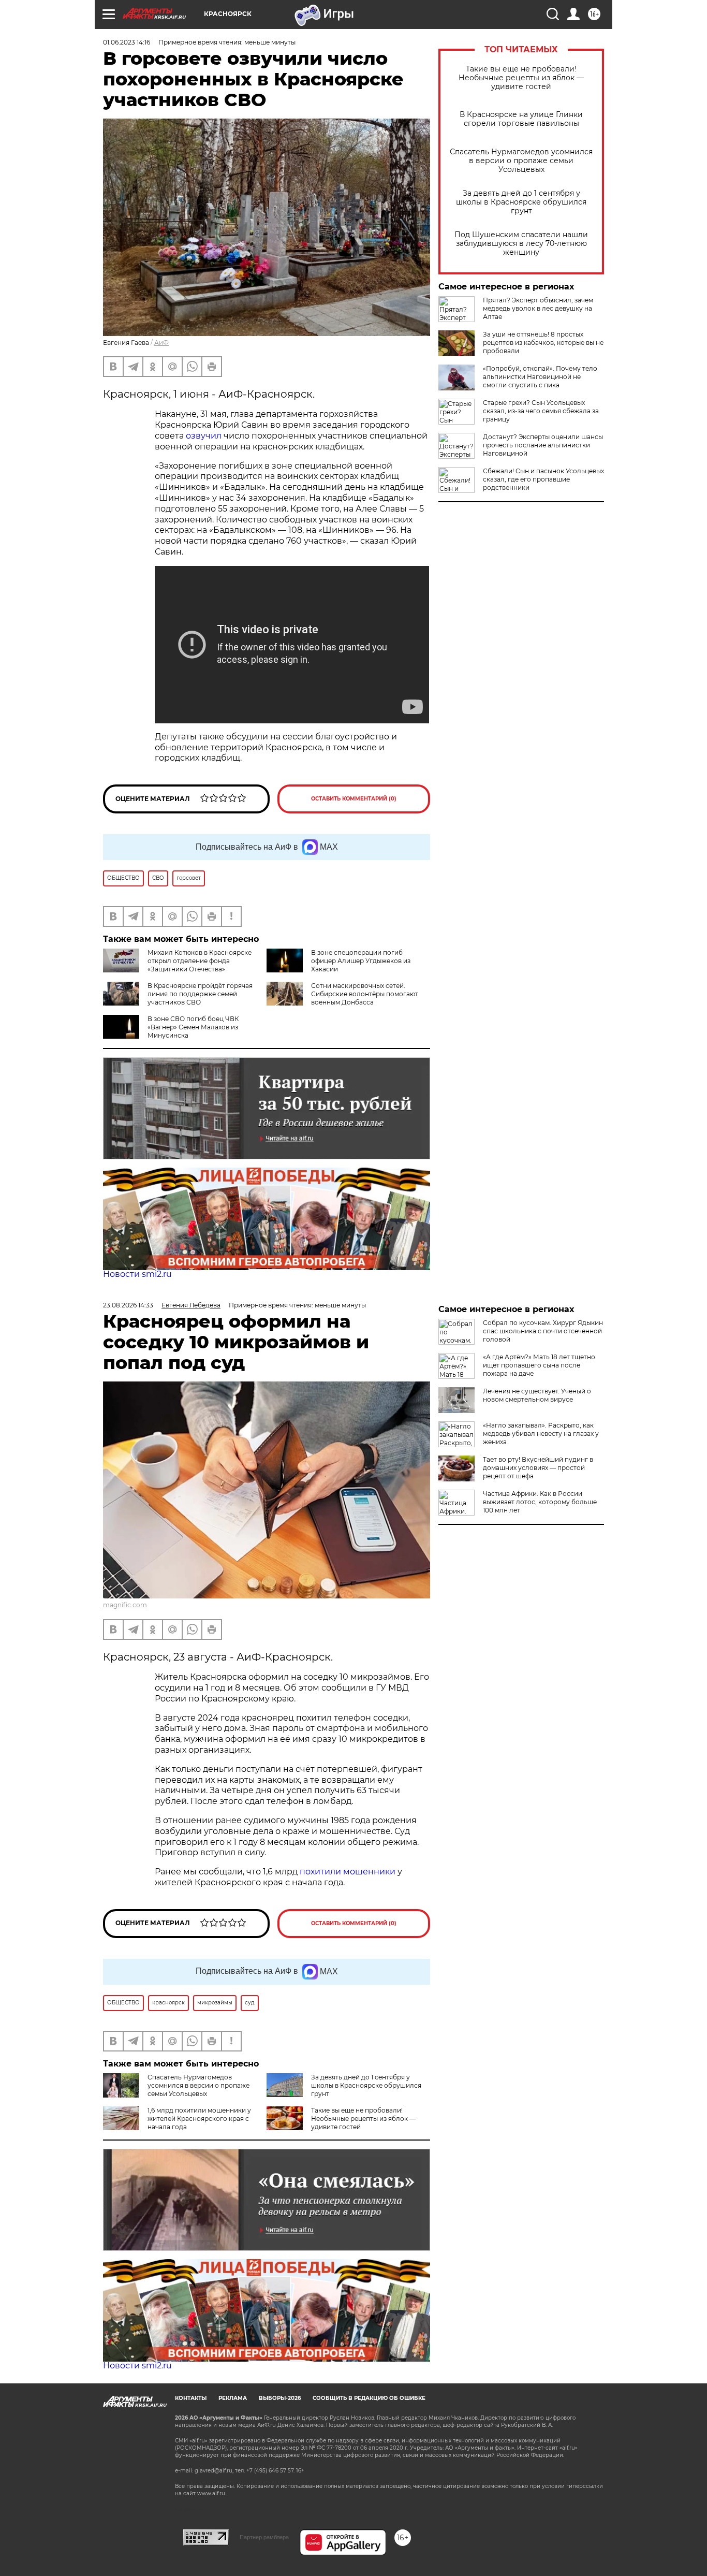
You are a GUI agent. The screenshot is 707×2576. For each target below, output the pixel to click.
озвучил (204, 436)
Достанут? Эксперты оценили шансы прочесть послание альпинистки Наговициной (543, 445)
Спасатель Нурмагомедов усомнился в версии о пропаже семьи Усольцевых (521, 161)
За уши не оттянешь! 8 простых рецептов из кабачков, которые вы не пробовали (543, 343)
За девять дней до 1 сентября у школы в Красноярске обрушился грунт (521, 202)
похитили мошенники (348, 1872)
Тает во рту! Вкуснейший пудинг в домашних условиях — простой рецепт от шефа (538, 1468)
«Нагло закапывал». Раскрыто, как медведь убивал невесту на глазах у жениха (541, 1433)
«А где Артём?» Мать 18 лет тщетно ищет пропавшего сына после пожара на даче (539, 1365)
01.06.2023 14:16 (127, 42)
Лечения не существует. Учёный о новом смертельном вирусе (537, 1395)
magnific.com (125, 1605)
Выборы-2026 (280, 2398)
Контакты (191, 2398)
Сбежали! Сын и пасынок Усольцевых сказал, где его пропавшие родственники (543, 479)
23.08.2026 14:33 (128, 1305)
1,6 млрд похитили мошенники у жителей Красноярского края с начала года (199, 2119)
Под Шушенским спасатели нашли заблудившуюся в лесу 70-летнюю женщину (521, 244)
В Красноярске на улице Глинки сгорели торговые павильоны (521, 119)
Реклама (233, 2398)
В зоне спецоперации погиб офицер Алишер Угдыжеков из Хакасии (361, 961)
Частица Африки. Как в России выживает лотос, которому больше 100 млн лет (540, 1502)
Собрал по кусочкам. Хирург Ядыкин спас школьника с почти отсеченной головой (543, 1331)
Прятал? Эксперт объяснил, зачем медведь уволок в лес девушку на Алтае (538, 308)
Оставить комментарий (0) (354, 799)
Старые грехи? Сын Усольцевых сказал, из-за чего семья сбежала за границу (541, 411)
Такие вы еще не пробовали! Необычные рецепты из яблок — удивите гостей (521, 78)
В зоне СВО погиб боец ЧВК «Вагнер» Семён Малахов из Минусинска (193, 1027)
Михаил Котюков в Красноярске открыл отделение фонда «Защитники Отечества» (200, 961)
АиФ (161, 343)
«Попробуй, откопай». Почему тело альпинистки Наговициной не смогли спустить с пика (540, 377)
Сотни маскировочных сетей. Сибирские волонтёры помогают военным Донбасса (365, 994)
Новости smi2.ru (137, 1274)
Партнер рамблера (264, 2537)
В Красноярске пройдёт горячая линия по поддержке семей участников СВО (200, 994)
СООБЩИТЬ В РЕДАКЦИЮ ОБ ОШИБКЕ (369, 2398)
